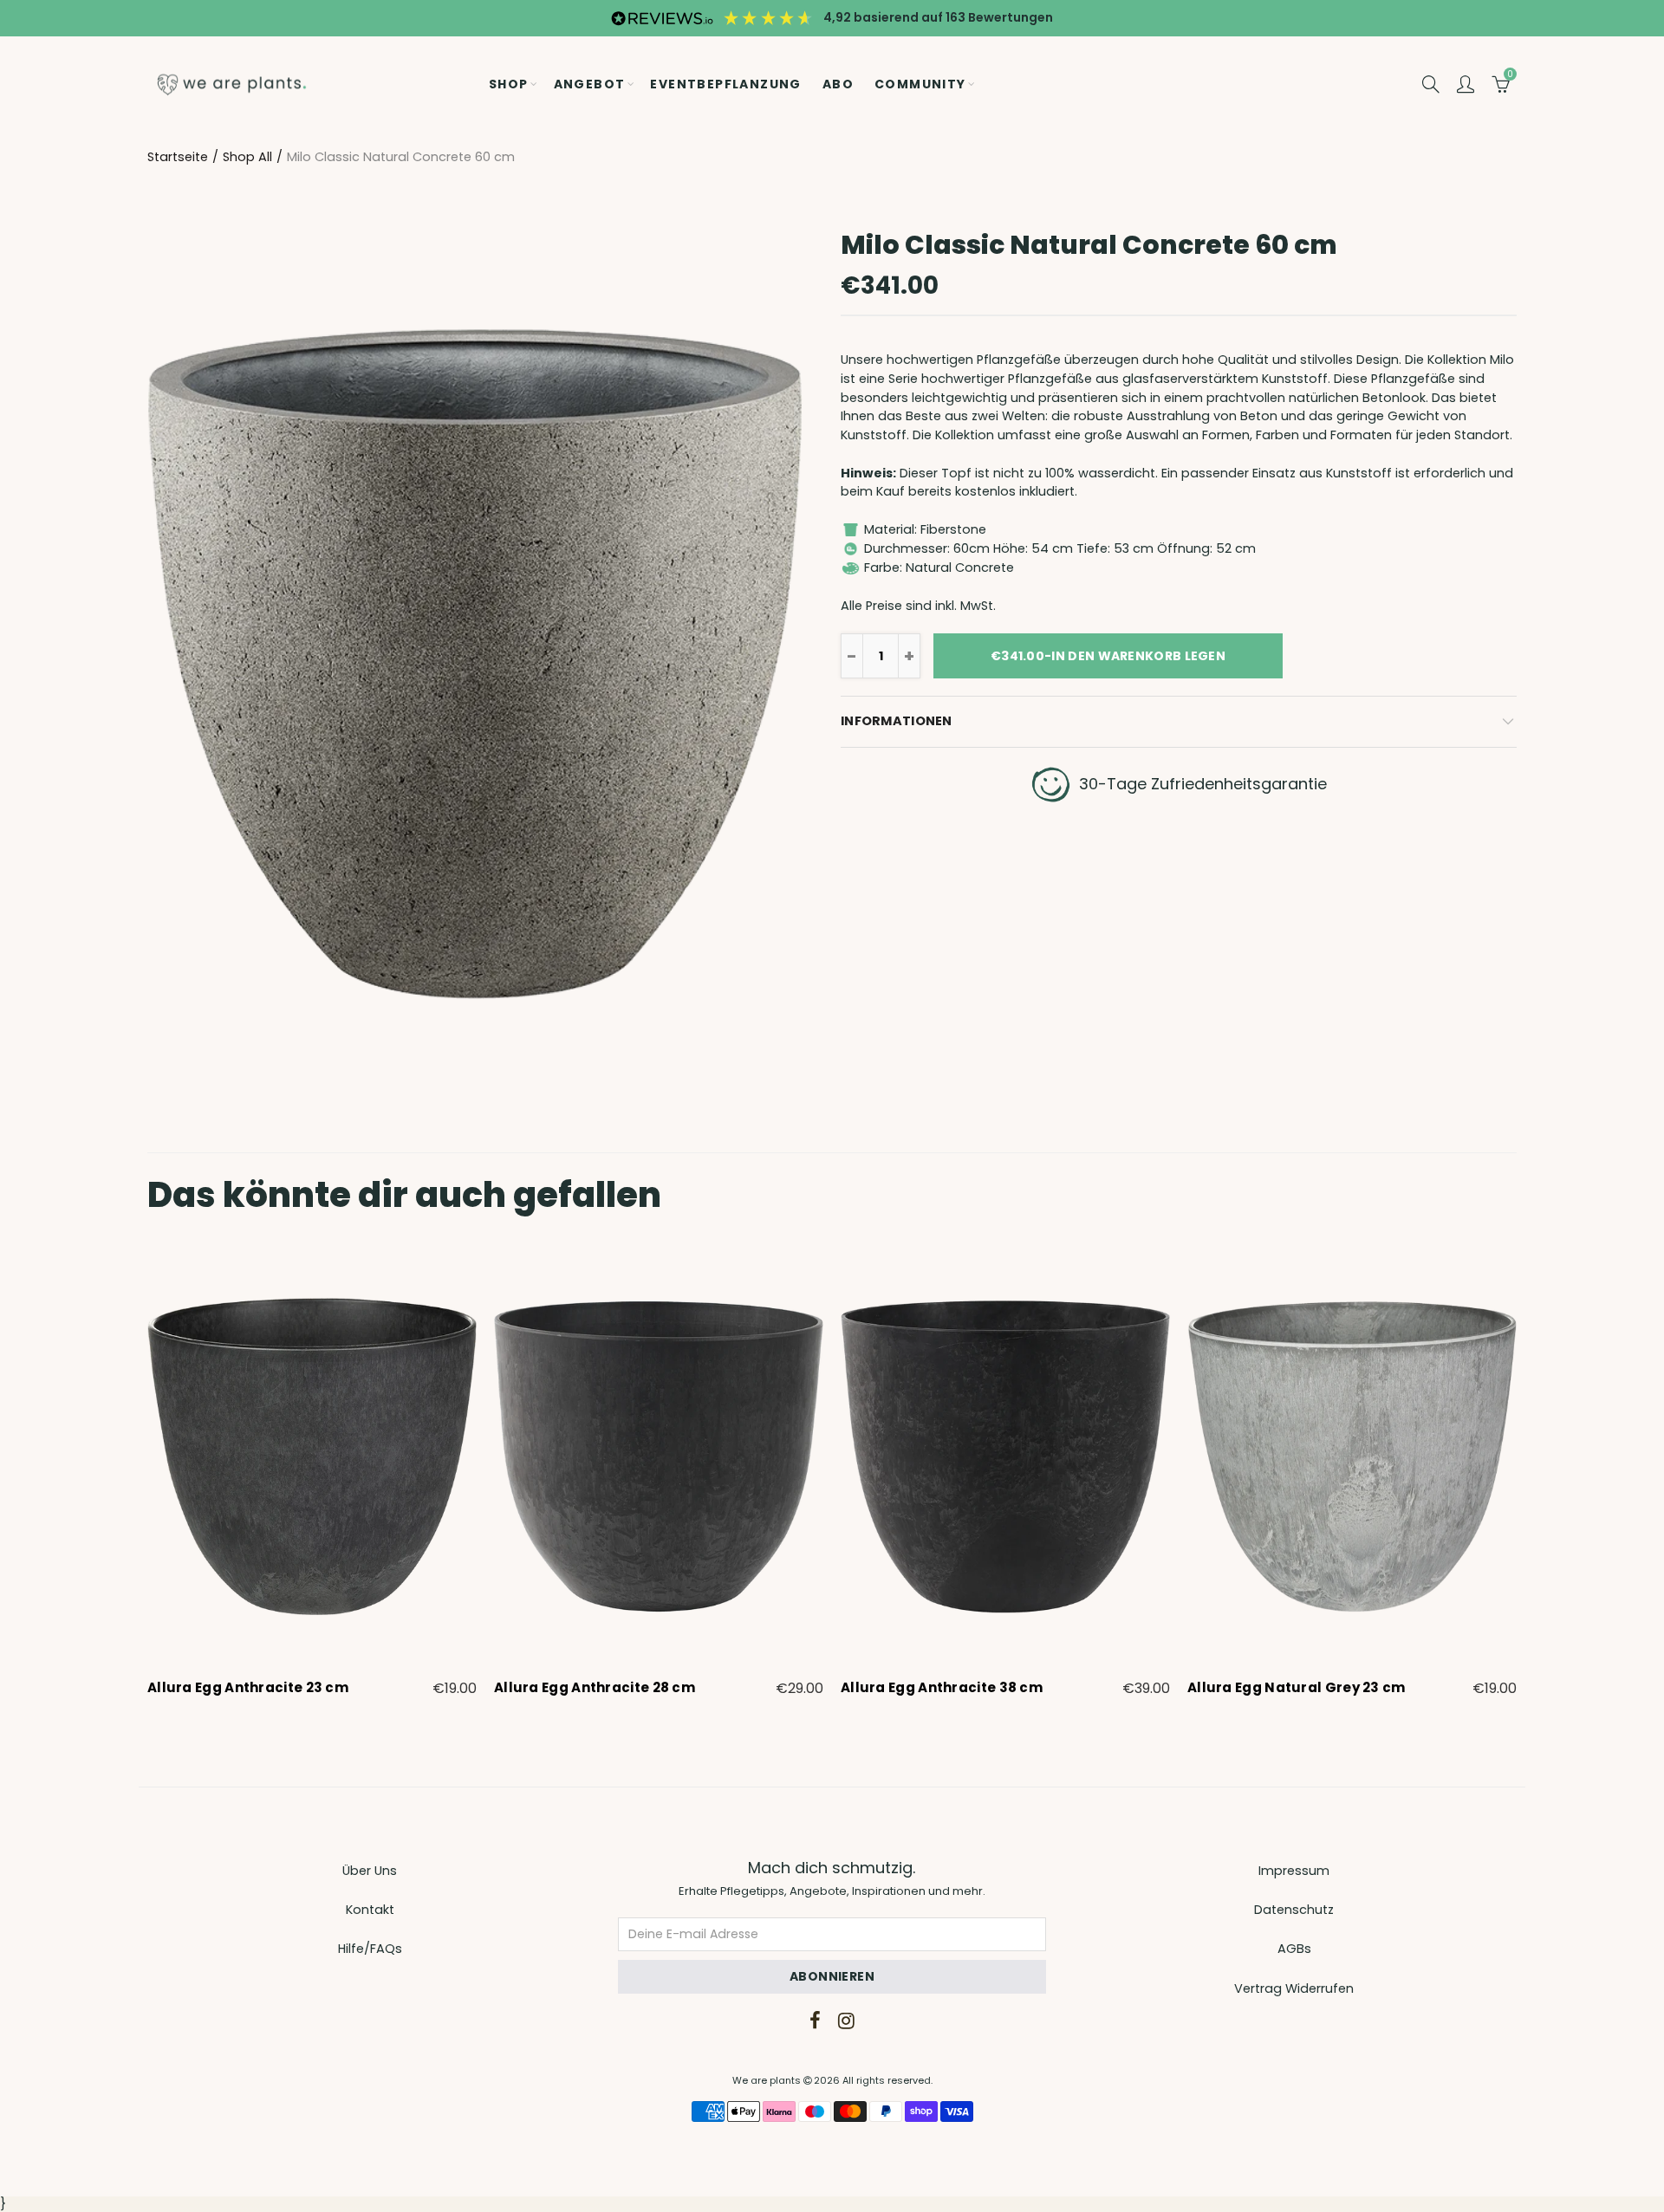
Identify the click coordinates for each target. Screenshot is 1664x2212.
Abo (838, 84)
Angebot (590, 84)
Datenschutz (1294, 1910)
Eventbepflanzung (725, 84)
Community (920, 84)
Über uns (370, 1871)
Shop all (247, 157)
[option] (312, 1473)
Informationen (897, 721)
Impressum (1294, 1871)
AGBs (1294, 1949)
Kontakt (370, 1910)
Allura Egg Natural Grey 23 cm (1297, 1688)
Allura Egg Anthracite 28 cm (595, 1688)
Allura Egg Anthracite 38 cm (942, 1688)
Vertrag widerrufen (1294, 1988)
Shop (509, 84)
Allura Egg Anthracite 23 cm (248, 1688)
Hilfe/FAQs (370, 1949)
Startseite (178, 157)
